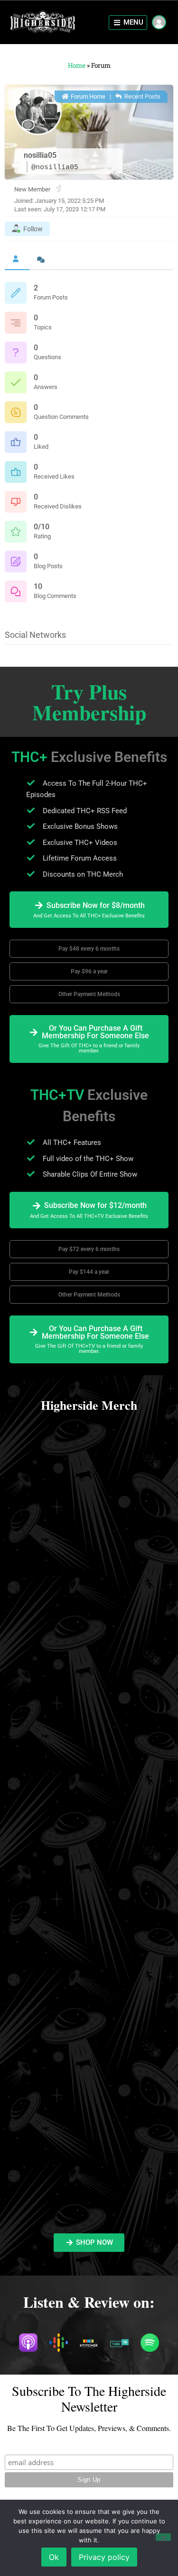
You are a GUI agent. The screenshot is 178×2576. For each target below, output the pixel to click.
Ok (54, 2557)
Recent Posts (142, 96)
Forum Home (87, 96)
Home (77, 65)
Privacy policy (104, 2557)
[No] (163, 2537)
